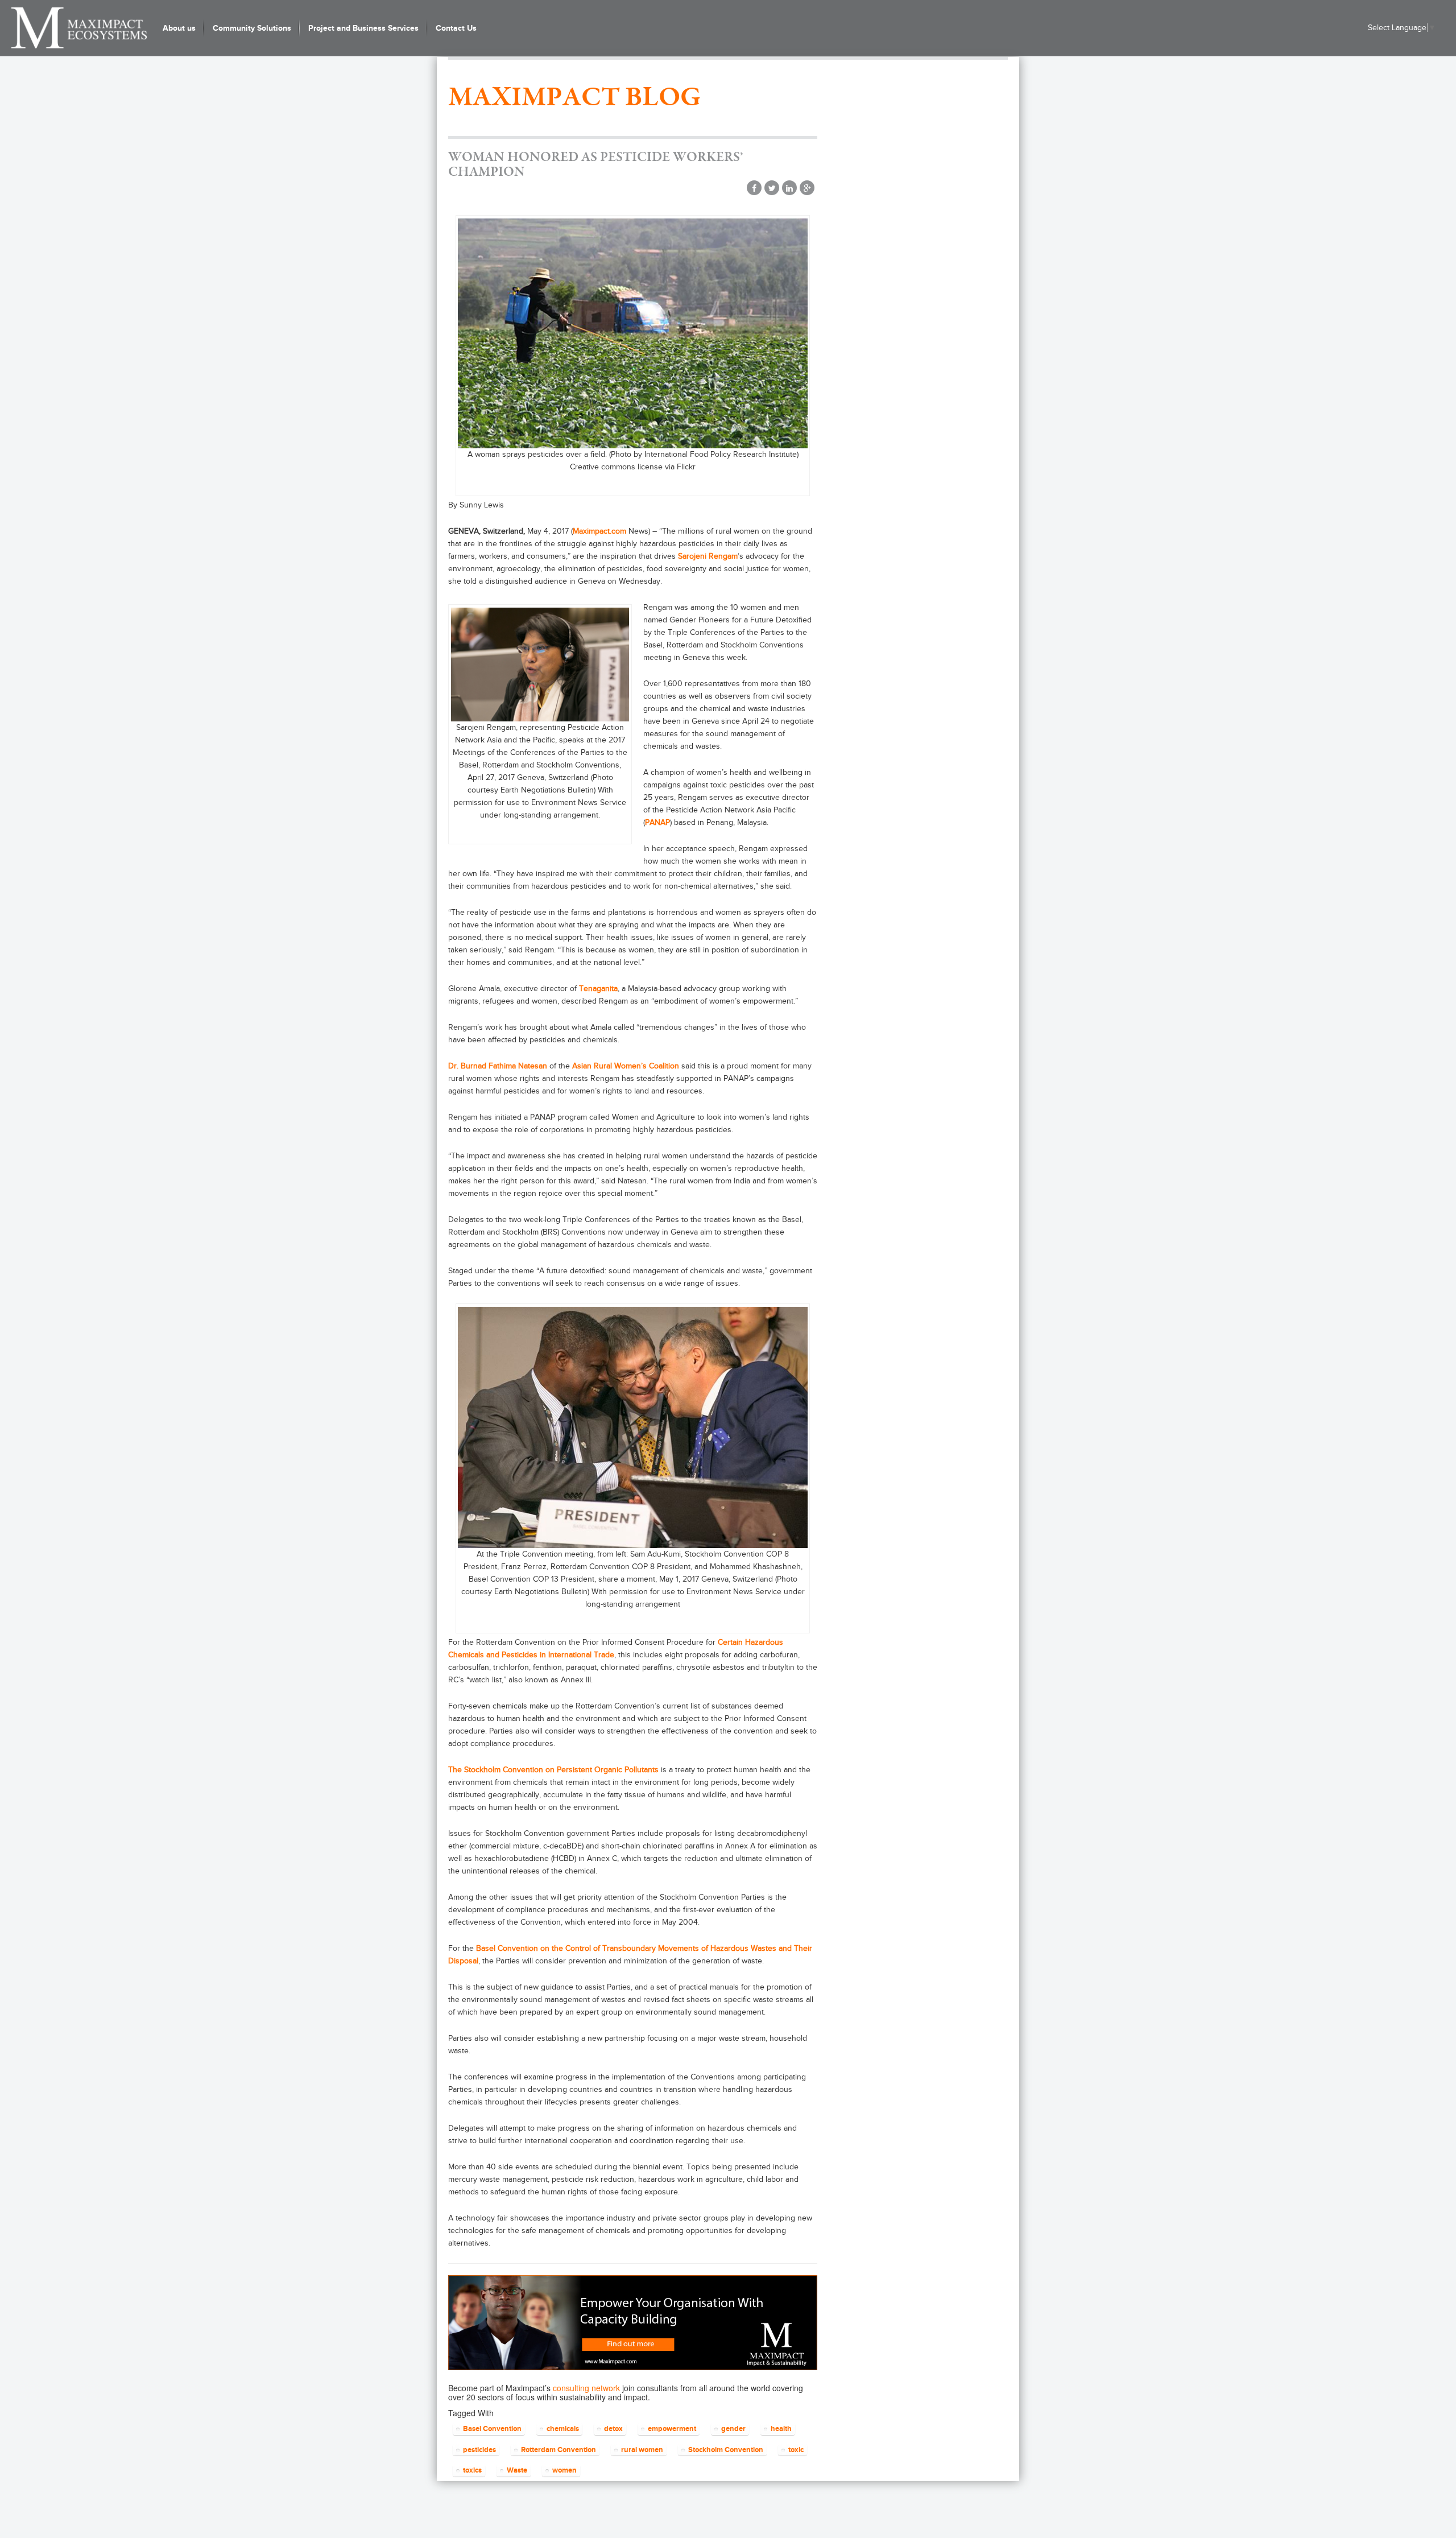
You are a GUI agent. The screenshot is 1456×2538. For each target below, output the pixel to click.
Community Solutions (252, 28)
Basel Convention (492, 2428)
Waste (517, 2470)
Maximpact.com (599, 531)
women (564, 2470)
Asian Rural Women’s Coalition (626, 1066)
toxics (472, 2470)
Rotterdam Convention (559, 2450)
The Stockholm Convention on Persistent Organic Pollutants (553, 1770)
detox (613, 2428)
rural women (642, 2450)
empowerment (672, 2428)
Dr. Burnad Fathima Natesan (498, 1066)
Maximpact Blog (574, 98)
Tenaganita (598, 989)
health (781, 2428)
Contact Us (456, 28)
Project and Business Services (363, 28)
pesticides (479, 2450)
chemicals (563, 2428)
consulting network (586, 2388)
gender (733, 2428)
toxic (796, 2450)
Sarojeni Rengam (708, 556)
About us (179, 28)
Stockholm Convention (726, 2450)
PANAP (657, 822)
